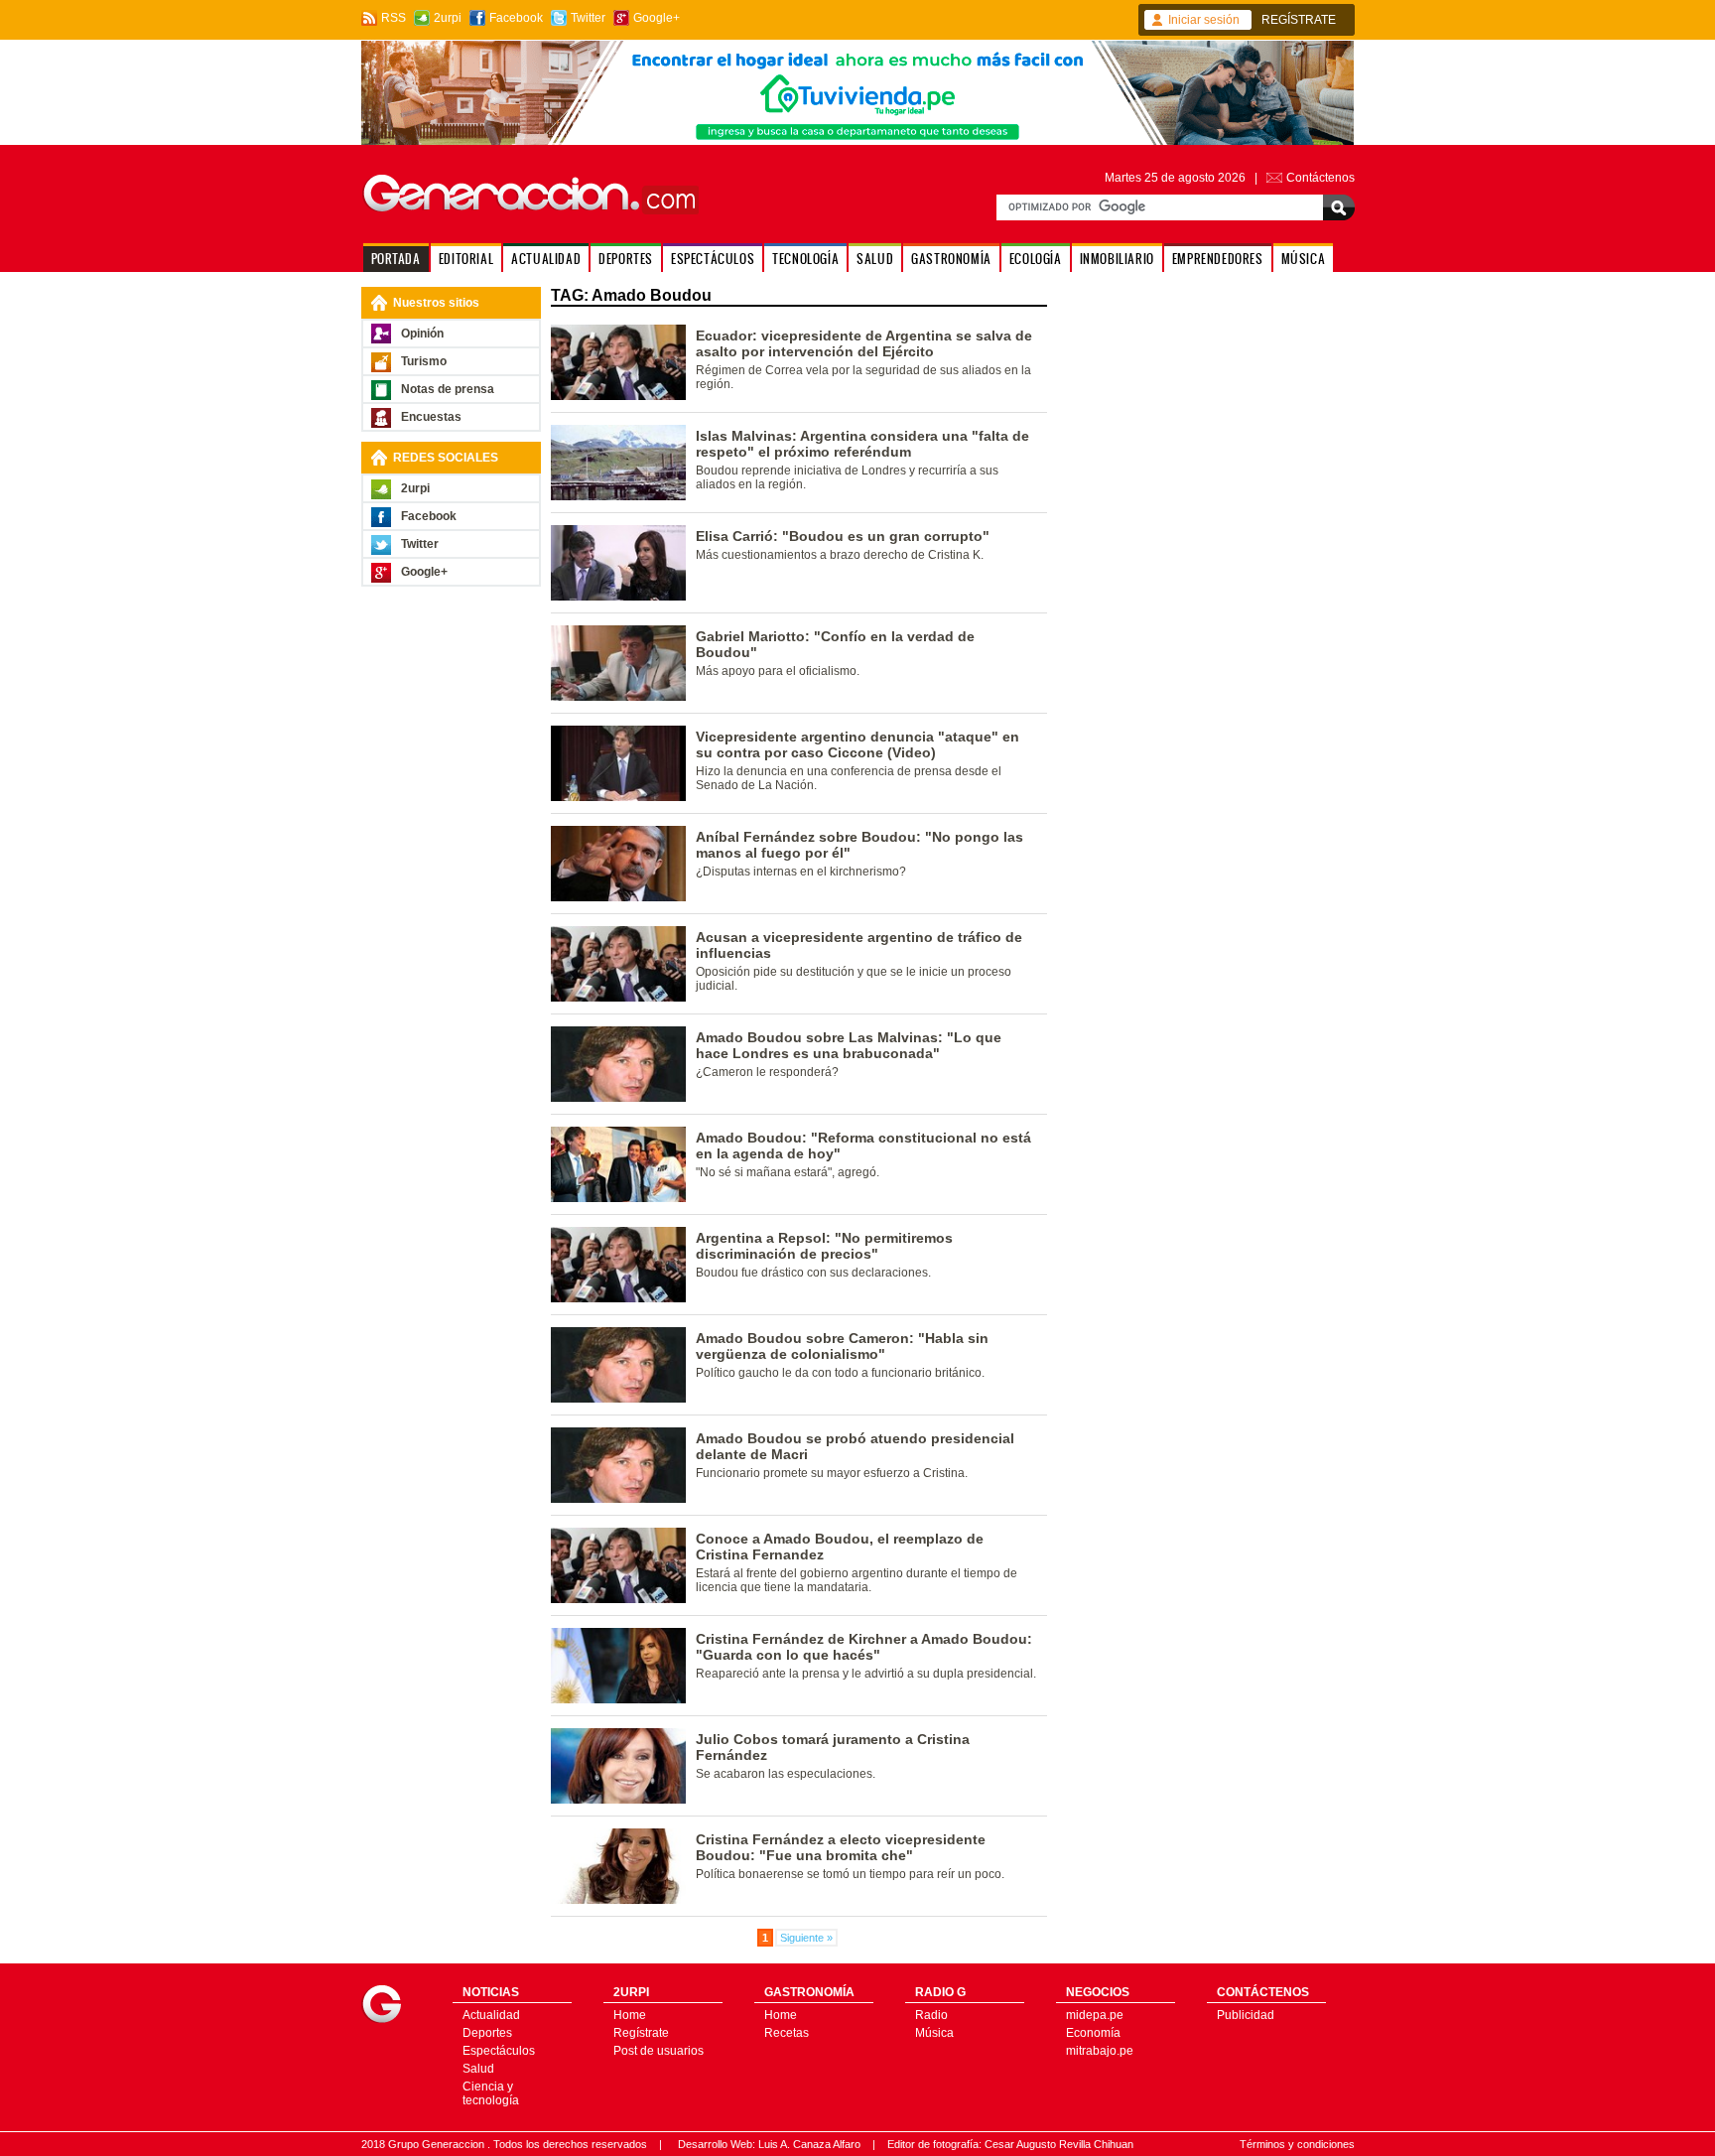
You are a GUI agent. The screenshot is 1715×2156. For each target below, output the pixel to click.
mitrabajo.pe (1100, 2051)
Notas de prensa (448, 389)
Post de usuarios (659, 2051)
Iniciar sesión (1204, 20)
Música (934, 2033)
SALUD (875, 259)
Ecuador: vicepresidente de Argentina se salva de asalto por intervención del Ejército (864, 343)
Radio (931, 2015)
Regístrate (641, 2033)
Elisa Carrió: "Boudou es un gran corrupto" (843, 536)
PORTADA (396, 259)
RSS (394, 18)
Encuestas (431, 417)
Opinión (422, 334)
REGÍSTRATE (1299, 20)
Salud (478, 2069)
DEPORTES (626, 259)
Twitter (588, 18)
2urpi (448, 18)
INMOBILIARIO (1117, 259)
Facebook (516, 18)
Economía (1093, 2033)
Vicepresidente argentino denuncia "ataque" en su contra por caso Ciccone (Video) (857, 744)
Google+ (657, 18)
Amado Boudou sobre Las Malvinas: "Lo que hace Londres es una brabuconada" (849, 1045)
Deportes (487, 2033)
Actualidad (491, 2015)
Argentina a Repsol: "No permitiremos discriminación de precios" (824, 1246)
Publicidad (1246, 2015)
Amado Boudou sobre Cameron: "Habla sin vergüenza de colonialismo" (842, 1346)
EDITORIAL (466, 259)
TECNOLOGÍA (805, 259)
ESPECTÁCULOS (713, 259)
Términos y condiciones (1297, 2144)
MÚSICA (1304, 259)
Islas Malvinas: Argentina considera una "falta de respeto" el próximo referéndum (862, 444)
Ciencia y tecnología (491, 2093)
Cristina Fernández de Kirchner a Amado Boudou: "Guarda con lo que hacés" (864, 1647)
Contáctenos (1320, 178)
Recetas (787, 2033)
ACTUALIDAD (546, 259)
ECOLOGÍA (1036, 259)
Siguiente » (806, 1938)
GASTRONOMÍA (951, 259)
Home (630, 2015)
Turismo (424, 361)
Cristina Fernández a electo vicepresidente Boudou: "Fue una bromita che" (841, 1847)
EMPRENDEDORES (1218, 259)
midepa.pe (1095, 2015)
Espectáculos (499, 2051)
